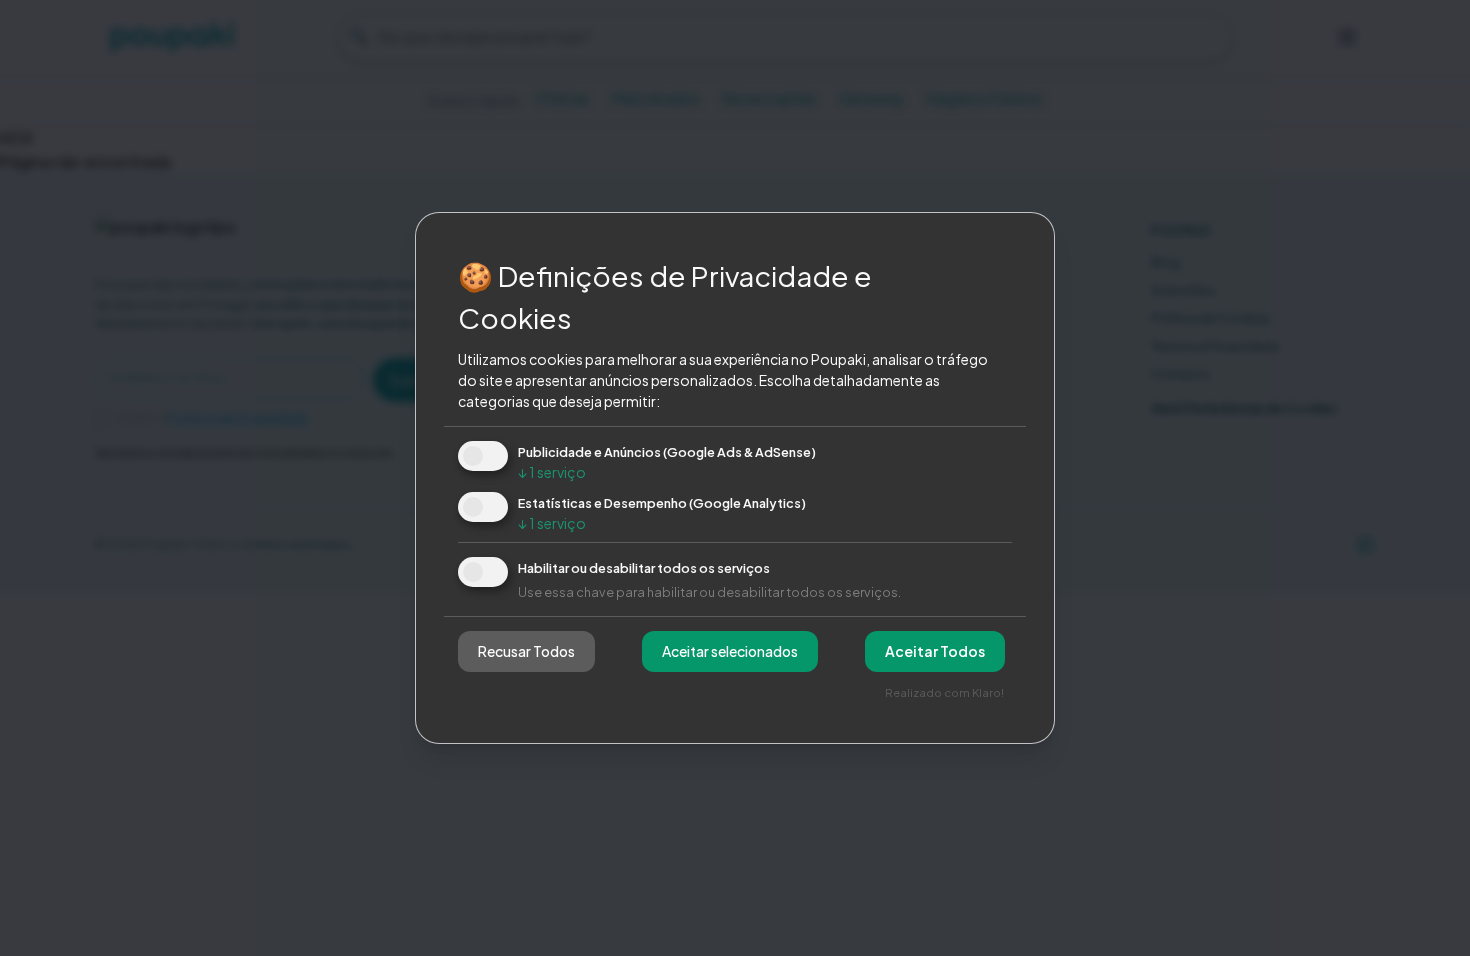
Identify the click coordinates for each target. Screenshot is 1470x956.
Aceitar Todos (935, 651)
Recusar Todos (526, 651)
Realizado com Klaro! (944, 692)
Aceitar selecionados (730, 651)
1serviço (552, 472)
